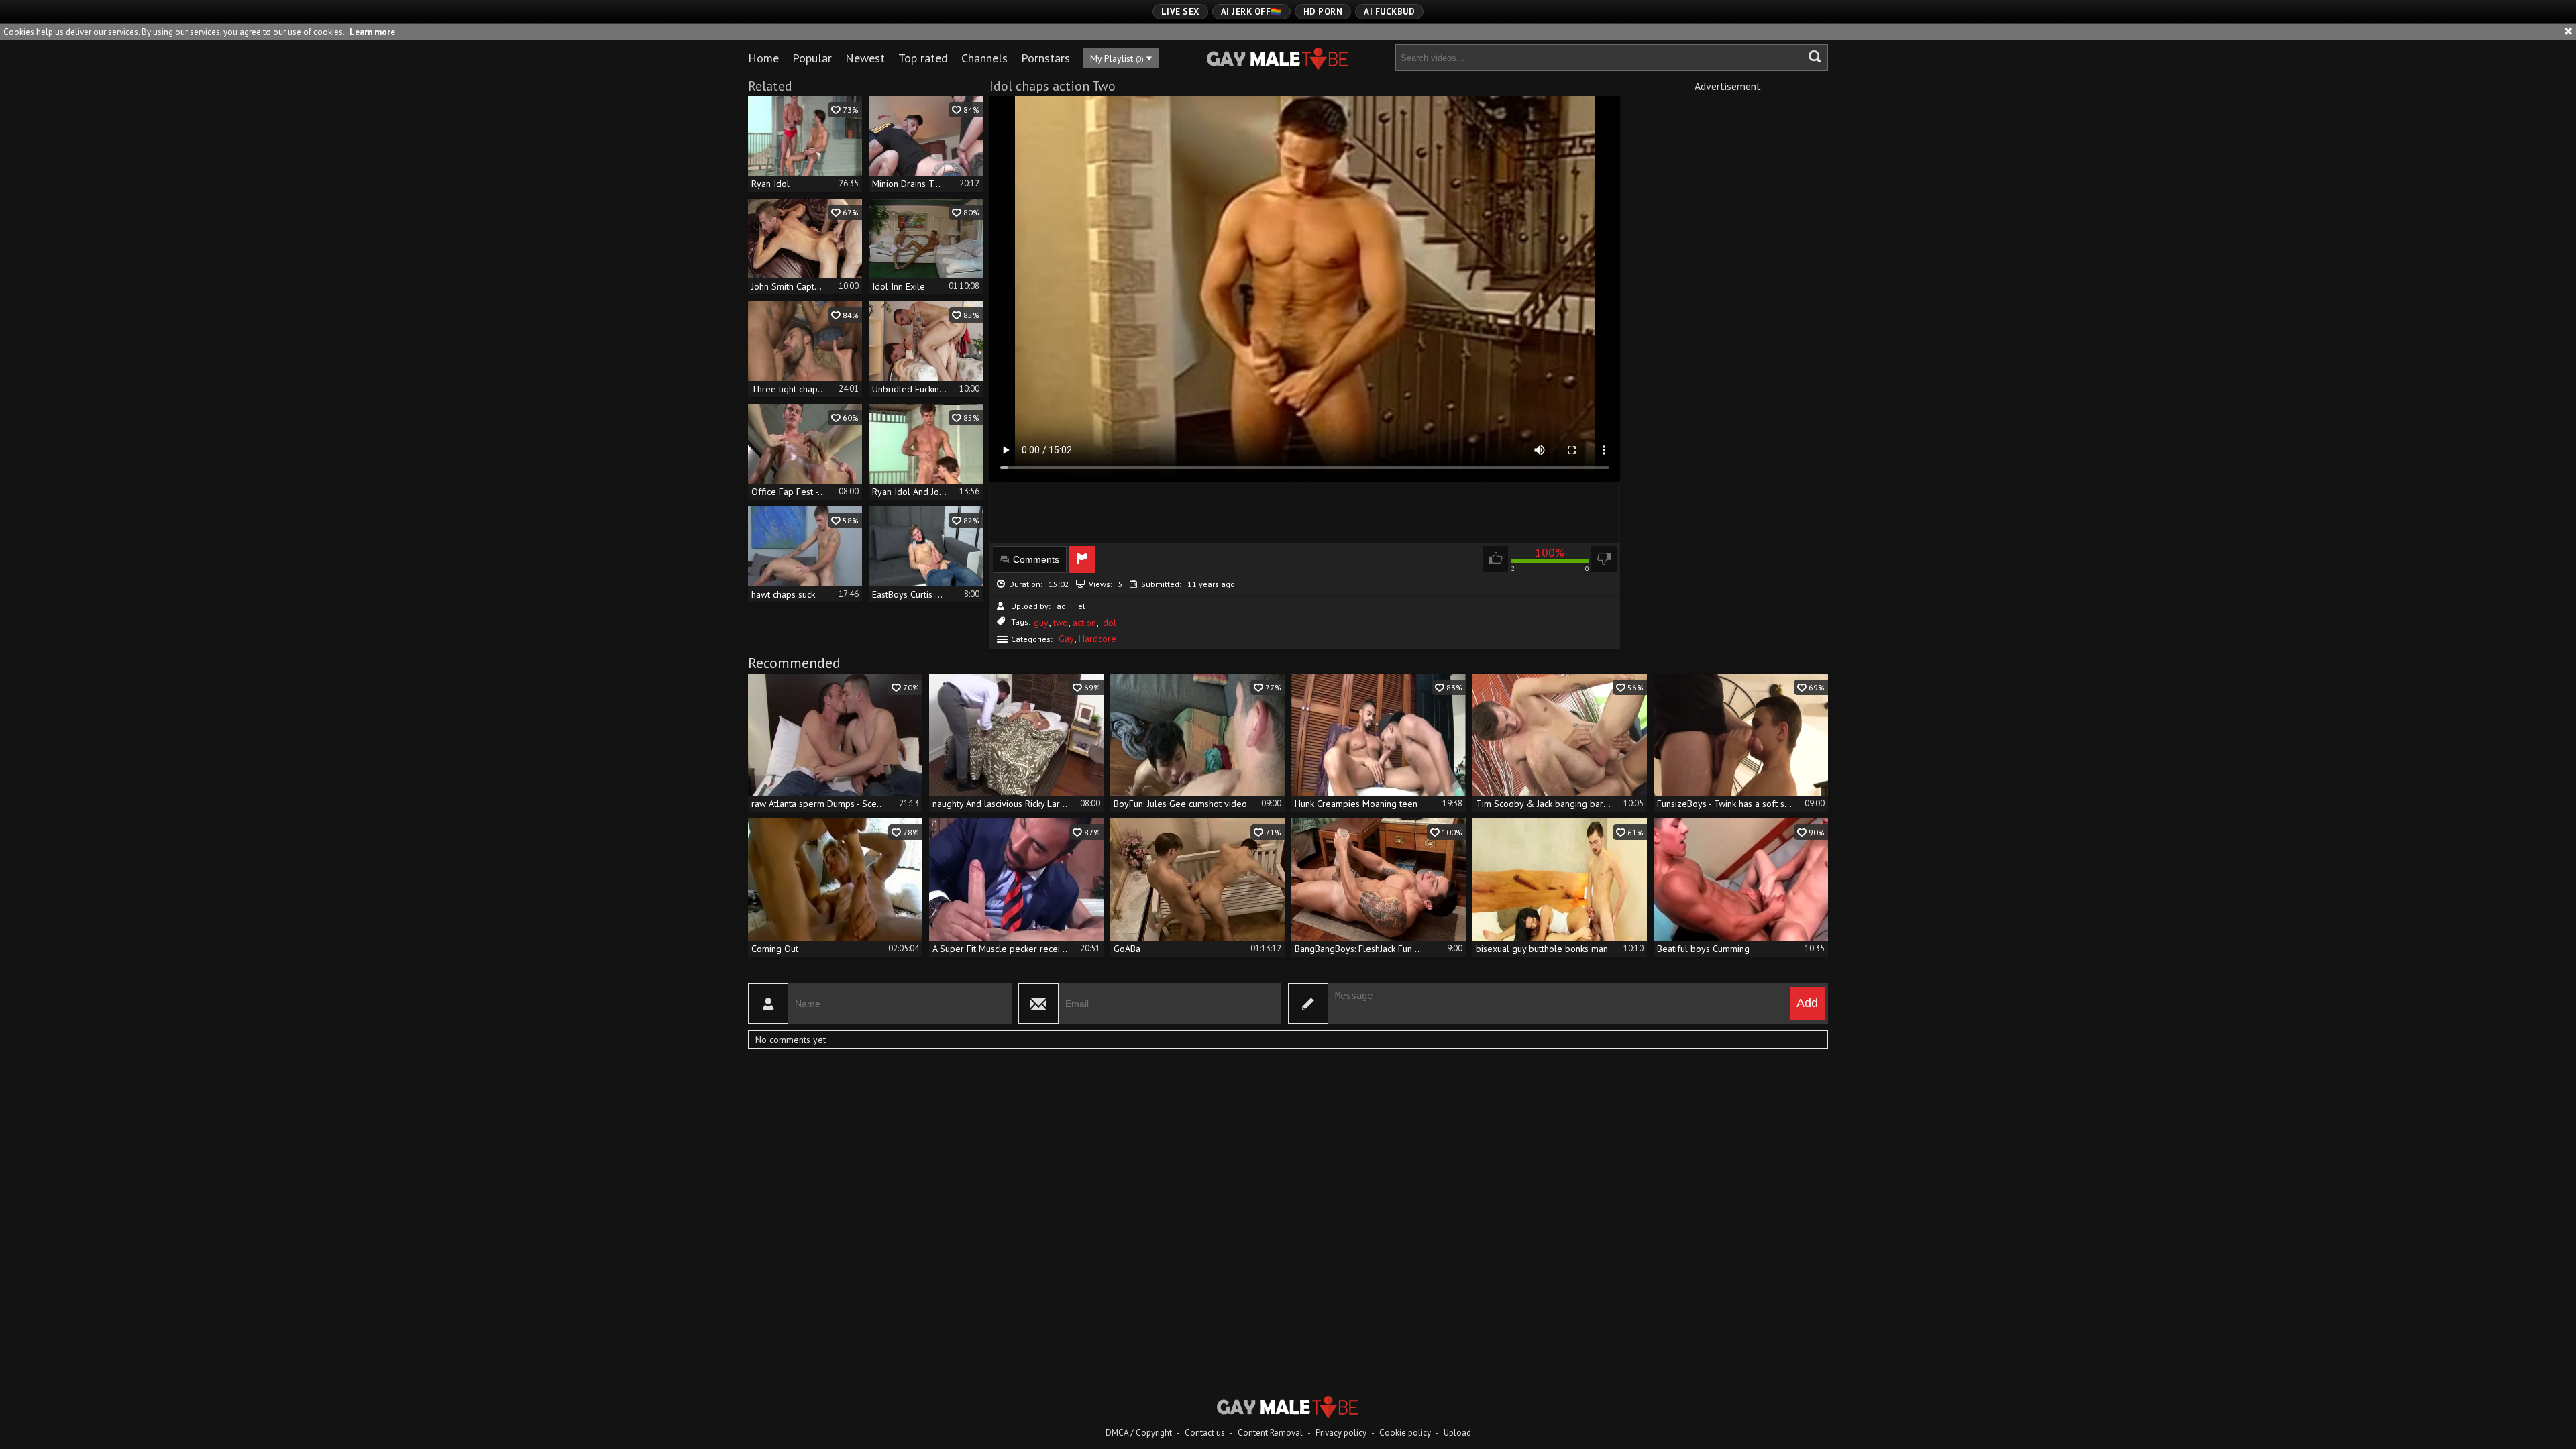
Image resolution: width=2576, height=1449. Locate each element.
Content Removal (1270, 1433)
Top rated (923, 58)
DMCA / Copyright (1139, 1433)
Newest (865, 58)
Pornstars (1045, 58)
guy (1041, 623)
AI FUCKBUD (1389, 12)
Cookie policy (1405, 1433)
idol (1109, 623)
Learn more (372, 32)
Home (763, 58)
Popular (812, 58)
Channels (984, 58)
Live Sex (1180, 12)
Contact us (1205, 1433)
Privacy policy (1341, 1433)
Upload (1457, 1433)
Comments (1036, 559)
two (1061, 623)
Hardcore (1097, 639)
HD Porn (1323, 12)
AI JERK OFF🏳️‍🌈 (1251, 12)
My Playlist (1117, 58)
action (1084, 623)
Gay (1066, 639)
